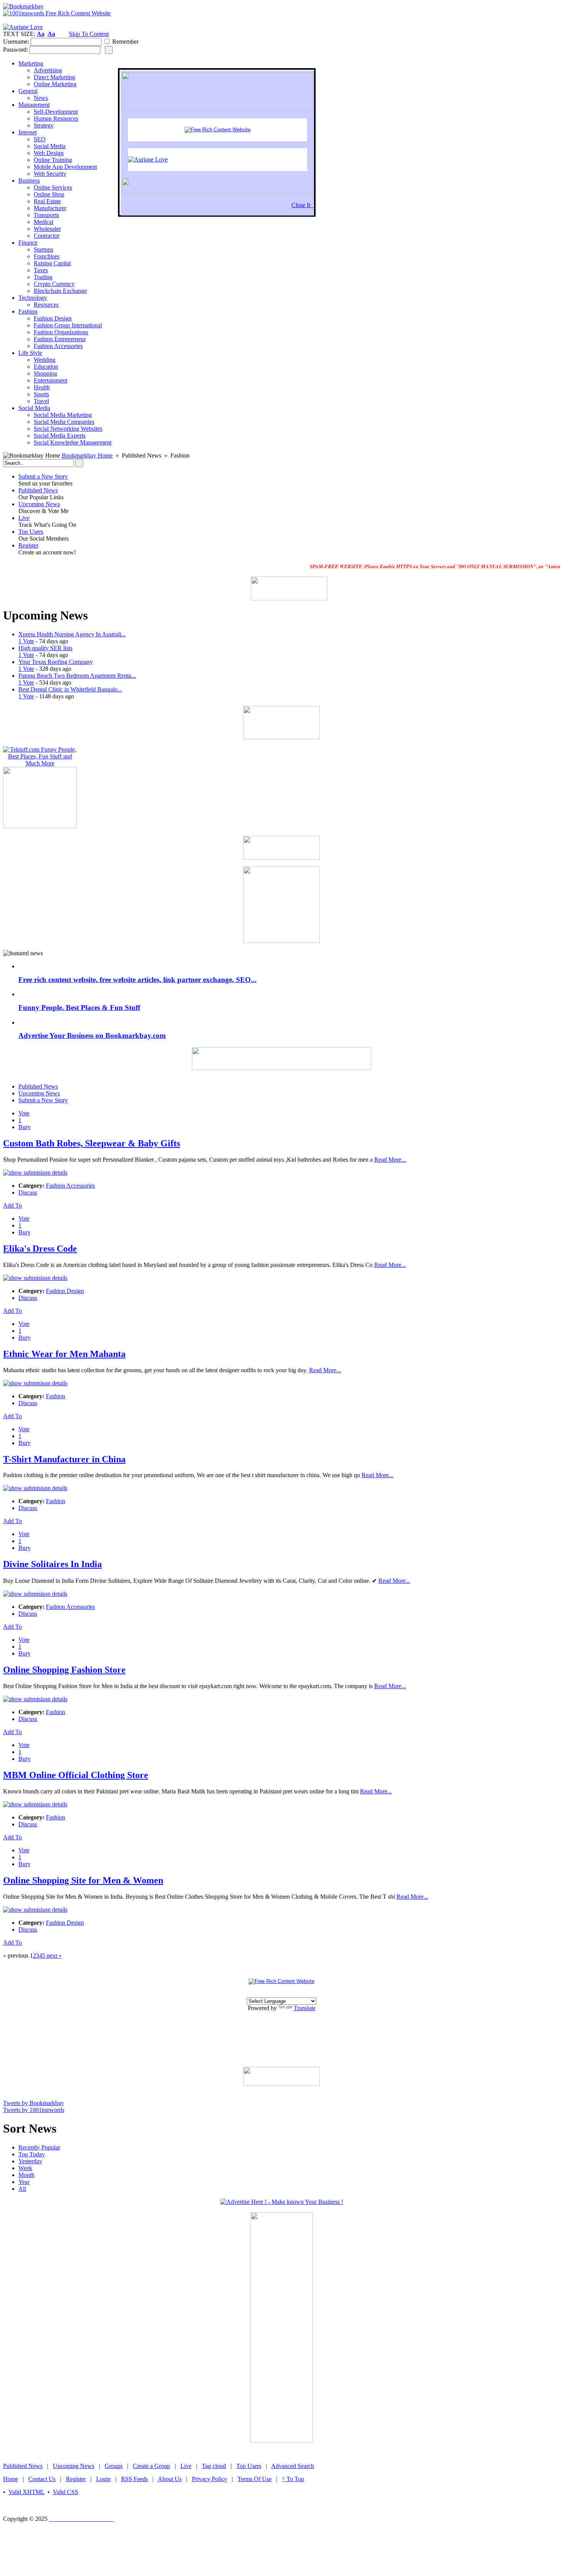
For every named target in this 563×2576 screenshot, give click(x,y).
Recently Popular (39, 2147)
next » (53, 1956)
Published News (38, 490)
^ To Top (293, 2479)
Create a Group (151, 2466)
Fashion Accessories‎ (70, 1186)
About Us (170, 2479)
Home (11, 2479)
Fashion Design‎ (65, 1291)
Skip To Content (89, 34)
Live (24, 518)
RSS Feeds (134, 2479)
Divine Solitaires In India (52, 1564)
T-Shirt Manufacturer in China (64, 1459)
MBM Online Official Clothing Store (76, 1775)
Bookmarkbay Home (87, 455)
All (22, 2189)
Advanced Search (293, 2466)
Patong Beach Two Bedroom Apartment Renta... (77, 676)
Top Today (32, 2154)
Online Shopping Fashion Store (64, 1670)
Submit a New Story (43, 476)
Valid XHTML (26, 2492)
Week (25, 2168)
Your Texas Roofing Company (56, 662)
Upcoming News (39, 504)
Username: (16, 42)
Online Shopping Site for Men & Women (83, 1880)
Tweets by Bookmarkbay (34, 2103)
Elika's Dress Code (40, 1249)
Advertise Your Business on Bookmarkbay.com (92, 1035)
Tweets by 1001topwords (34, 2110)
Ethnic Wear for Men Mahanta (64, 1354)
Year (24, 2182)
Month (26, 2175)
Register (28, 545)
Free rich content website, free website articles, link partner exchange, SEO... (137, 980)
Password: (16, 50)
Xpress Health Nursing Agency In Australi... (72, 634)
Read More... (390, 1160)
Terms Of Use (254, 2479)
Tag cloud (214, 2466)
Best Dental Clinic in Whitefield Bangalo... (70, 689)
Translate (305, 2008)
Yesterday (30, 2161)
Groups (114, 2466)
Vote (24, 1113)
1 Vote (26, 641)
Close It (302, 205)
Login (103, 2479)
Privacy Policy (209, 2479)
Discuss (28, 1192)
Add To (12, 1205)
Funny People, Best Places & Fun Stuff (79, 1008)
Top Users (31, 532)
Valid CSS (65, 2492)
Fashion (56, 1396)
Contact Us (42, 2479)
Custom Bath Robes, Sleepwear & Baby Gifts (92, 1143)
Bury (25, 1127)
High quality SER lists (45, 648)
